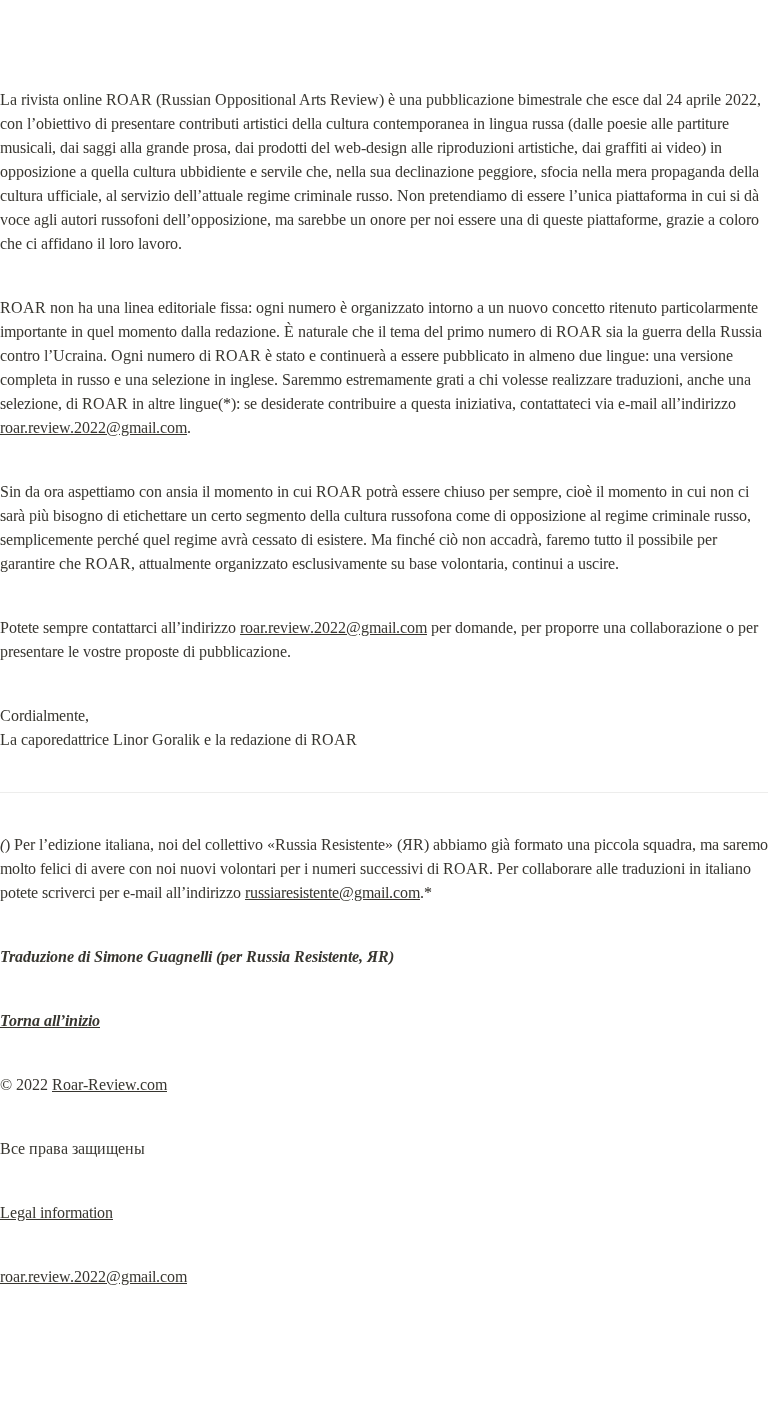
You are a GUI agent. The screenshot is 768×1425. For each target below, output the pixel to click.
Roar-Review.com (109, 1084)
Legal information (56, 1212)
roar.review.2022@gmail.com (93, 427)
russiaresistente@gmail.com (332, 892)
